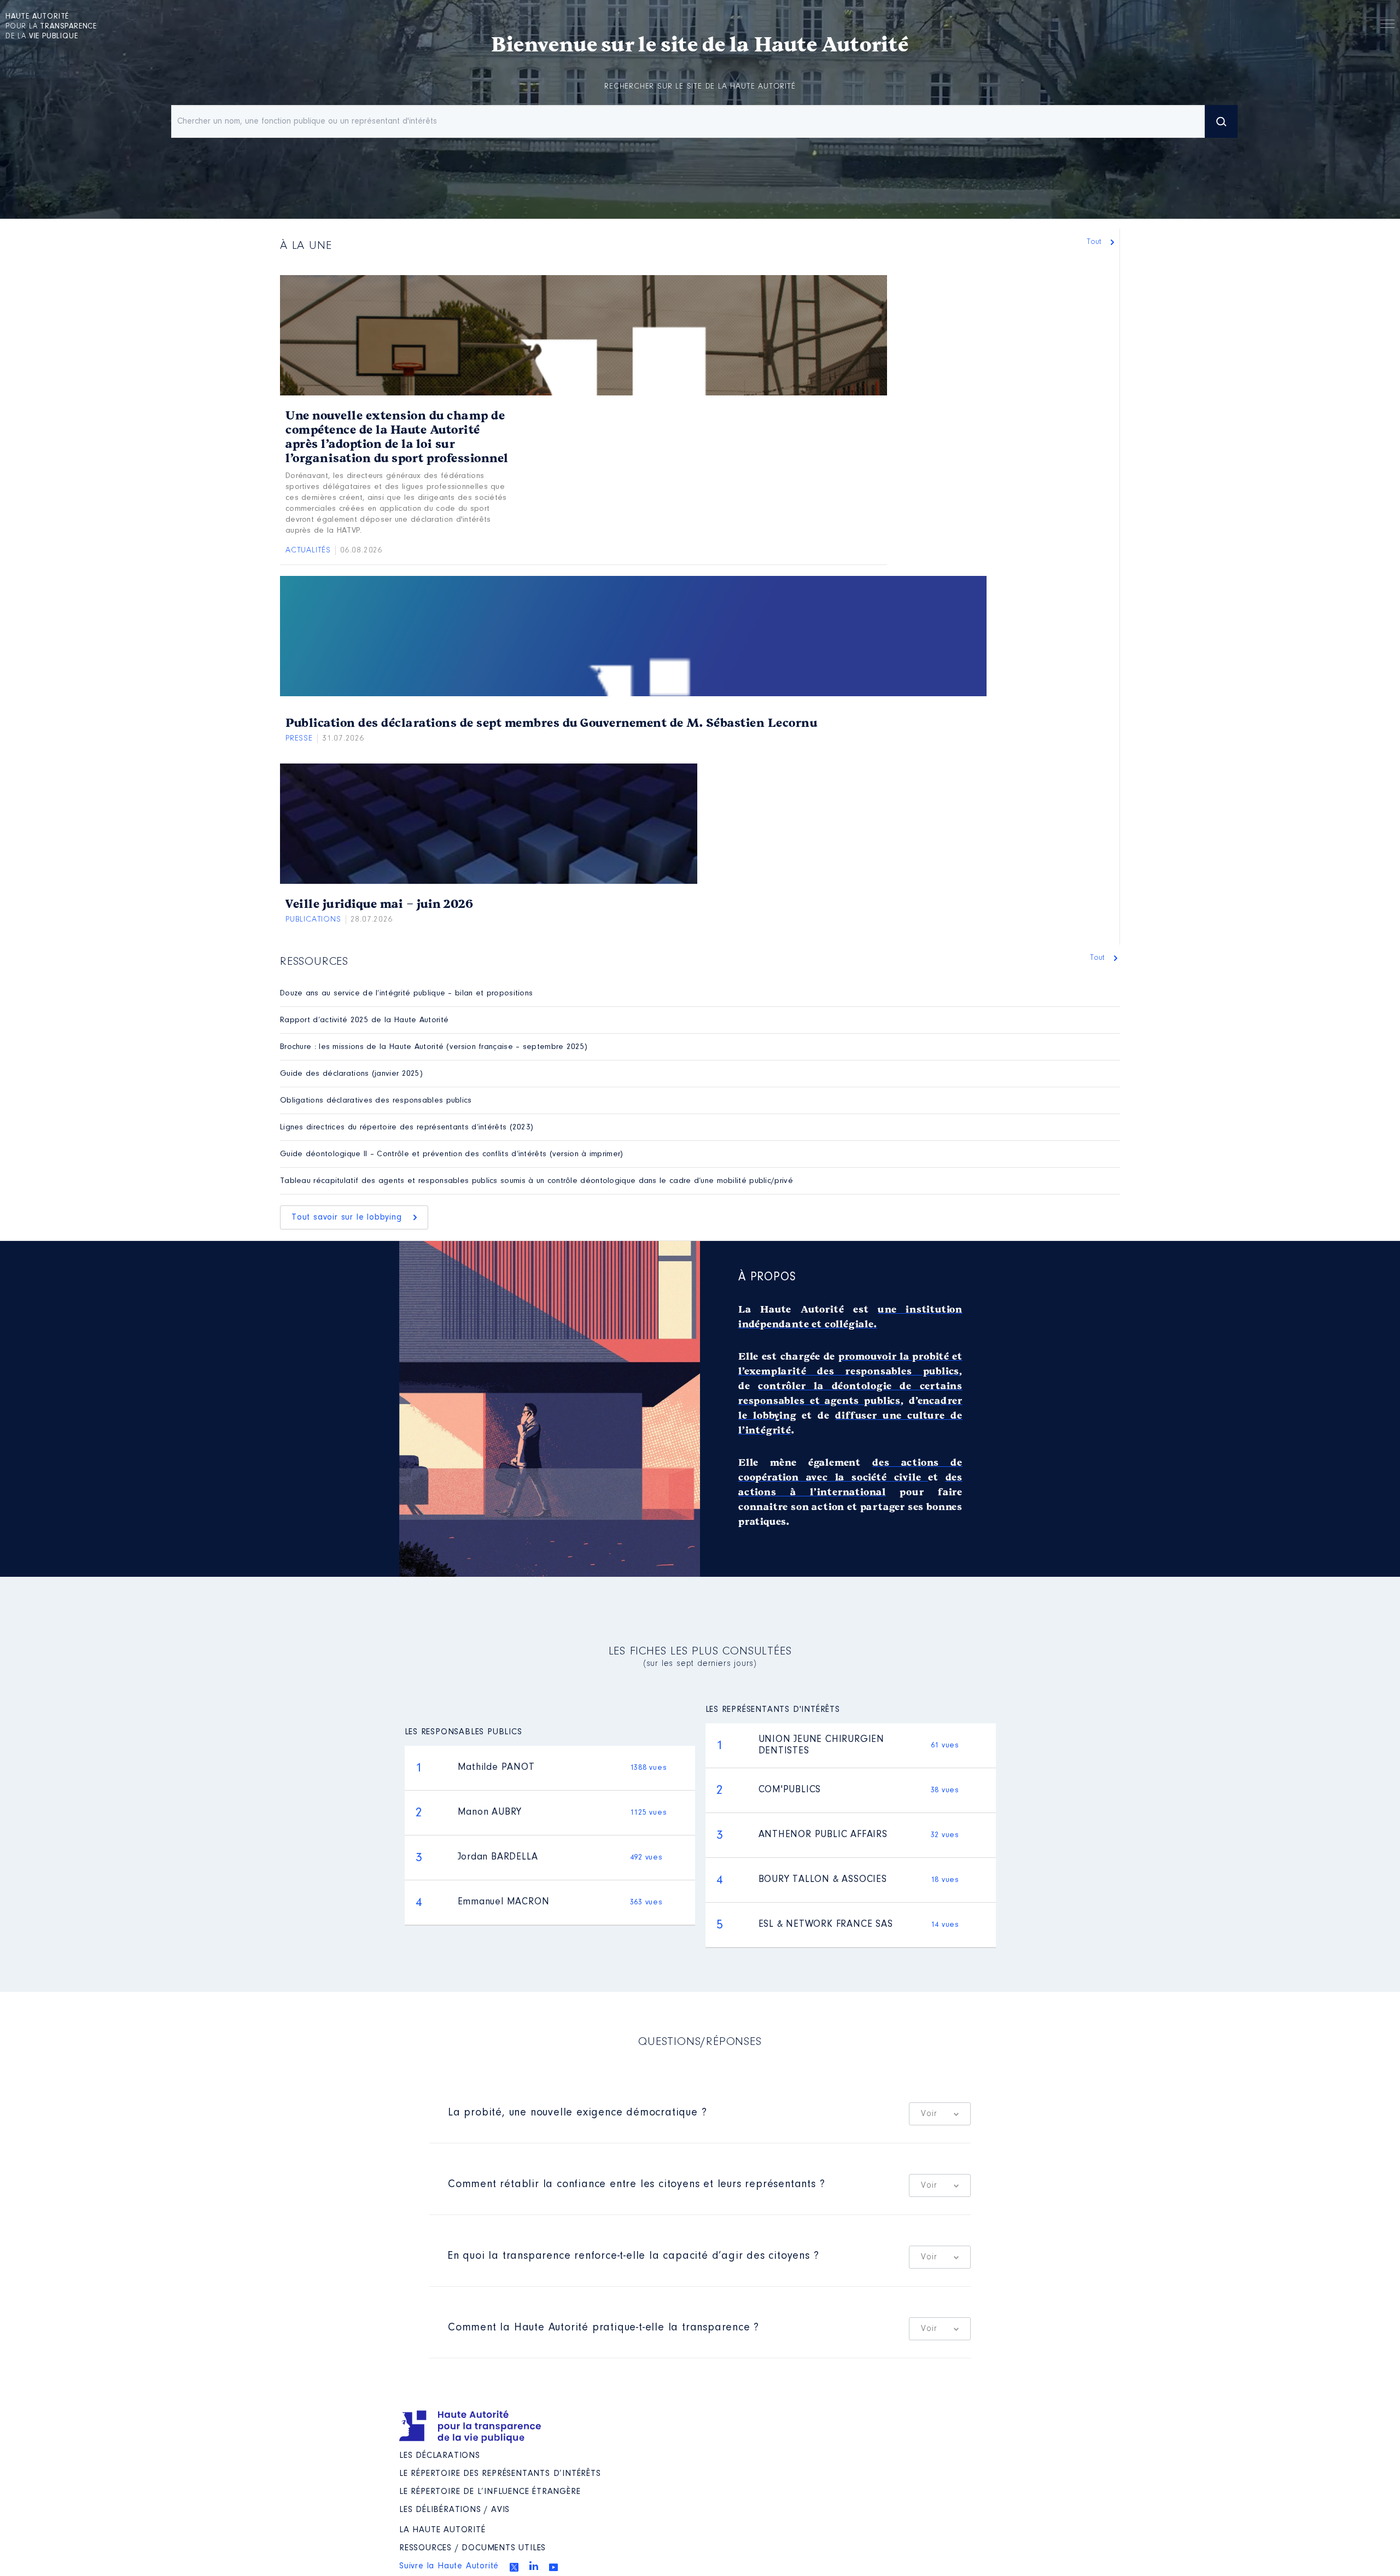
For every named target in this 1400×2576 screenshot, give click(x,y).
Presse (299, 739)
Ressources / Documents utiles (472, 2548)
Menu (1387, 26)
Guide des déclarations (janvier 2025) (351, 1074)
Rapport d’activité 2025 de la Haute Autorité (364, 1020)
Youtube (553, 2567)
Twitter (514, 2567)
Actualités (308, 550)
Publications (313, 920)
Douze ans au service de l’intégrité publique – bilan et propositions (406, 993)
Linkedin (534, 2566)
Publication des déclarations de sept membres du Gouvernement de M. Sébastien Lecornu (551, 723)
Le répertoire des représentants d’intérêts (500, 2474)
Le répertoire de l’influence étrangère (490, 2492)
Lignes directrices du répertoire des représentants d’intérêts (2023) (407, 1127)
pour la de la (51, 27)
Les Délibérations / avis (454, 2510)
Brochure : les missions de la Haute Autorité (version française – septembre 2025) (434, 1047)
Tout (1095, 242)
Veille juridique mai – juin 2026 (379, 904)
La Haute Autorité (442, 2530)
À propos (767, 1278)
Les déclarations (440, 2456)
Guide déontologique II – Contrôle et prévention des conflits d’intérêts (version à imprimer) (452, 1154)
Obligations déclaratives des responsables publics (376, 1101)
